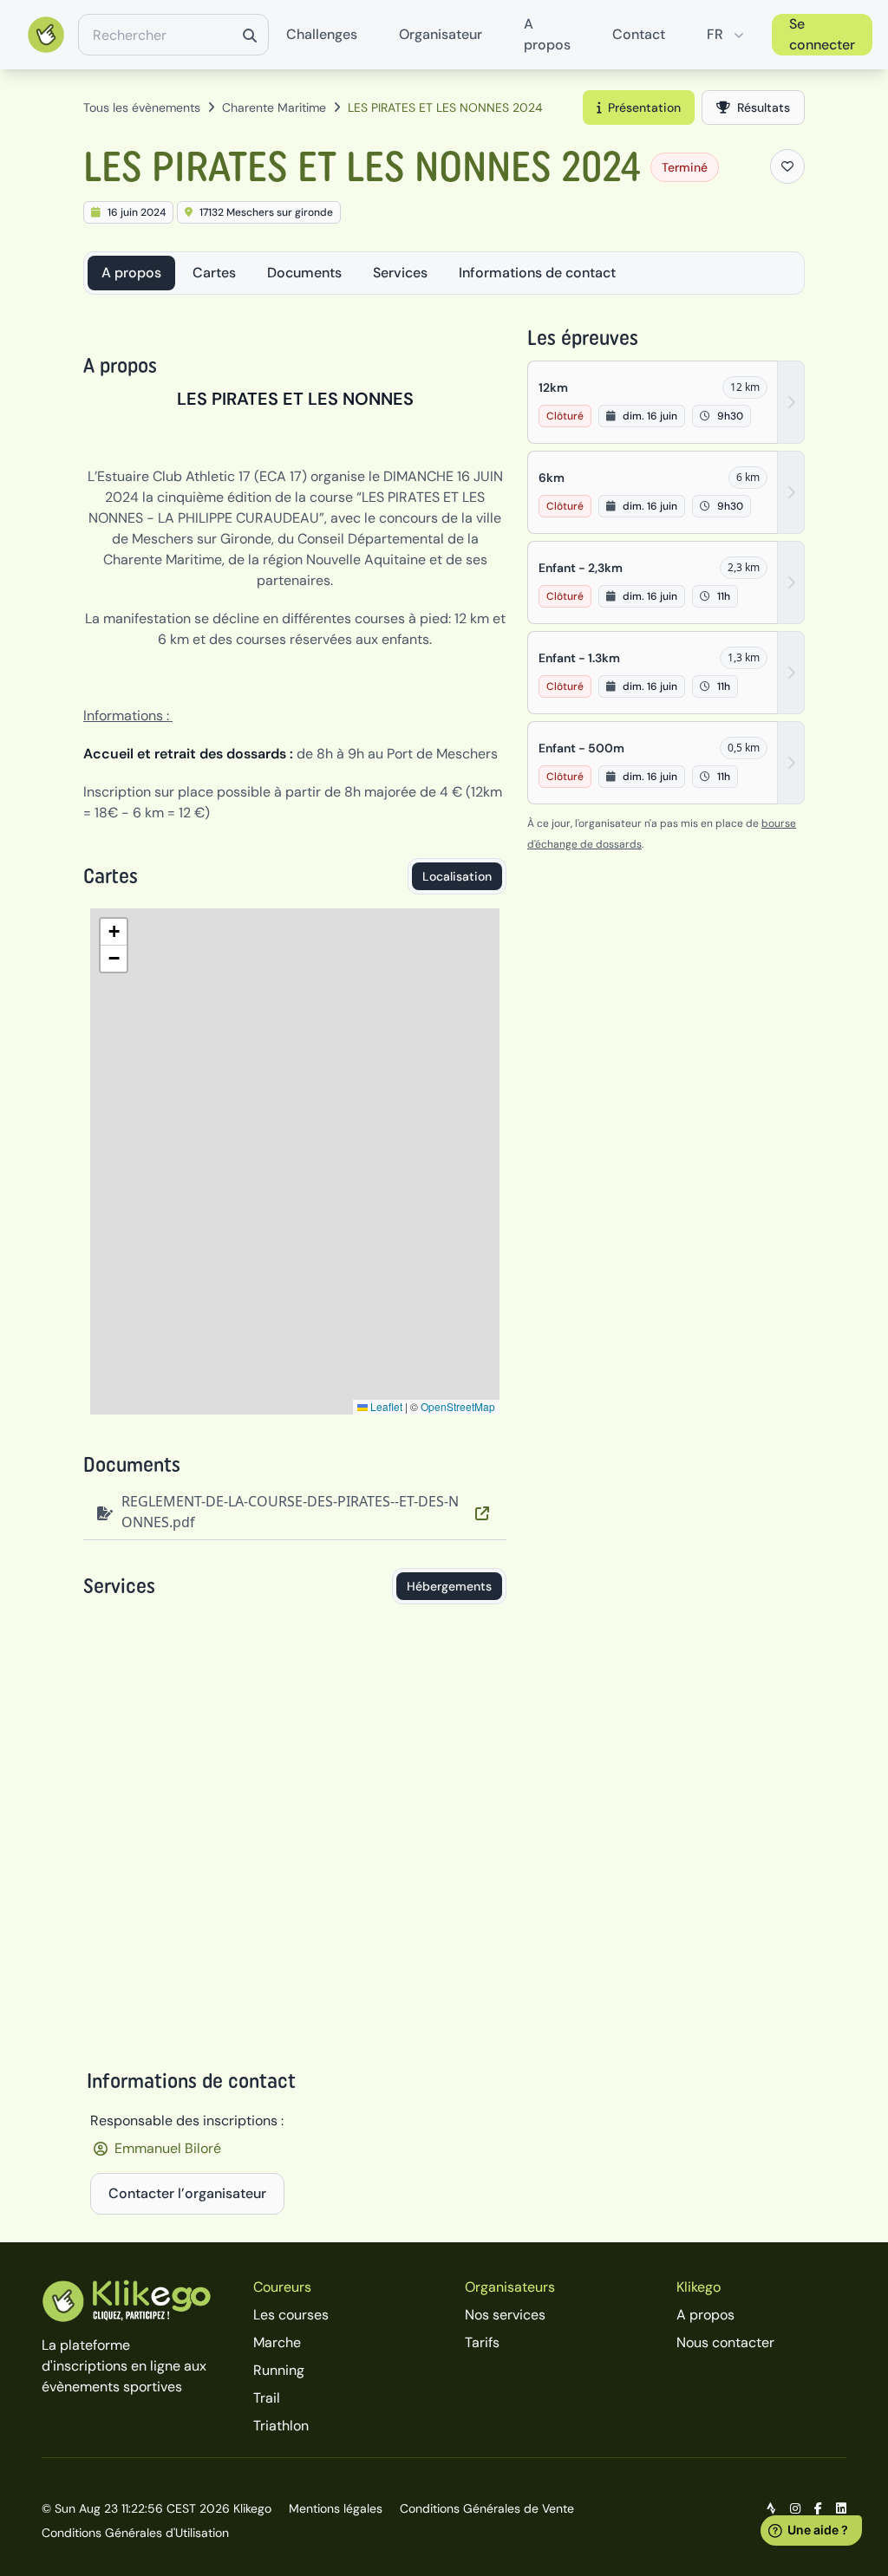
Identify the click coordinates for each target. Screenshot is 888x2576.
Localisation (457, 876)
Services (400, 273)
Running (279, 2370)
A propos (547, 34)
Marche (277, 2342)
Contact (639, 34)
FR (715, 34)
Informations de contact (537, 273)
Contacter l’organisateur (187, 2193)
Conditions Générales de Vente (487, 2508)
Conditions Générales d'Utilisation (135, 2533)
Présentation (644, 107)
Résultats (764, 107)
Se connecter (822, 34)
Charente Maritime (274, 107)
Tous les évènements (142, 107)
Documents (304, 273)
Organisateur (441, 34)
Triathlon (281, 2426)
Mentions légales (336, 2508)
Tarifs (482, 2342)
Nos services (505, 2315)
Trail (267, 2398)
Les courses (291, 2315)
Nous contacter (725, 2342)
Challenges (322, 34)
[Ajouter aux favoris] (787, 166)
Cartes (214, 273)
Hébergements (449, 1586)
